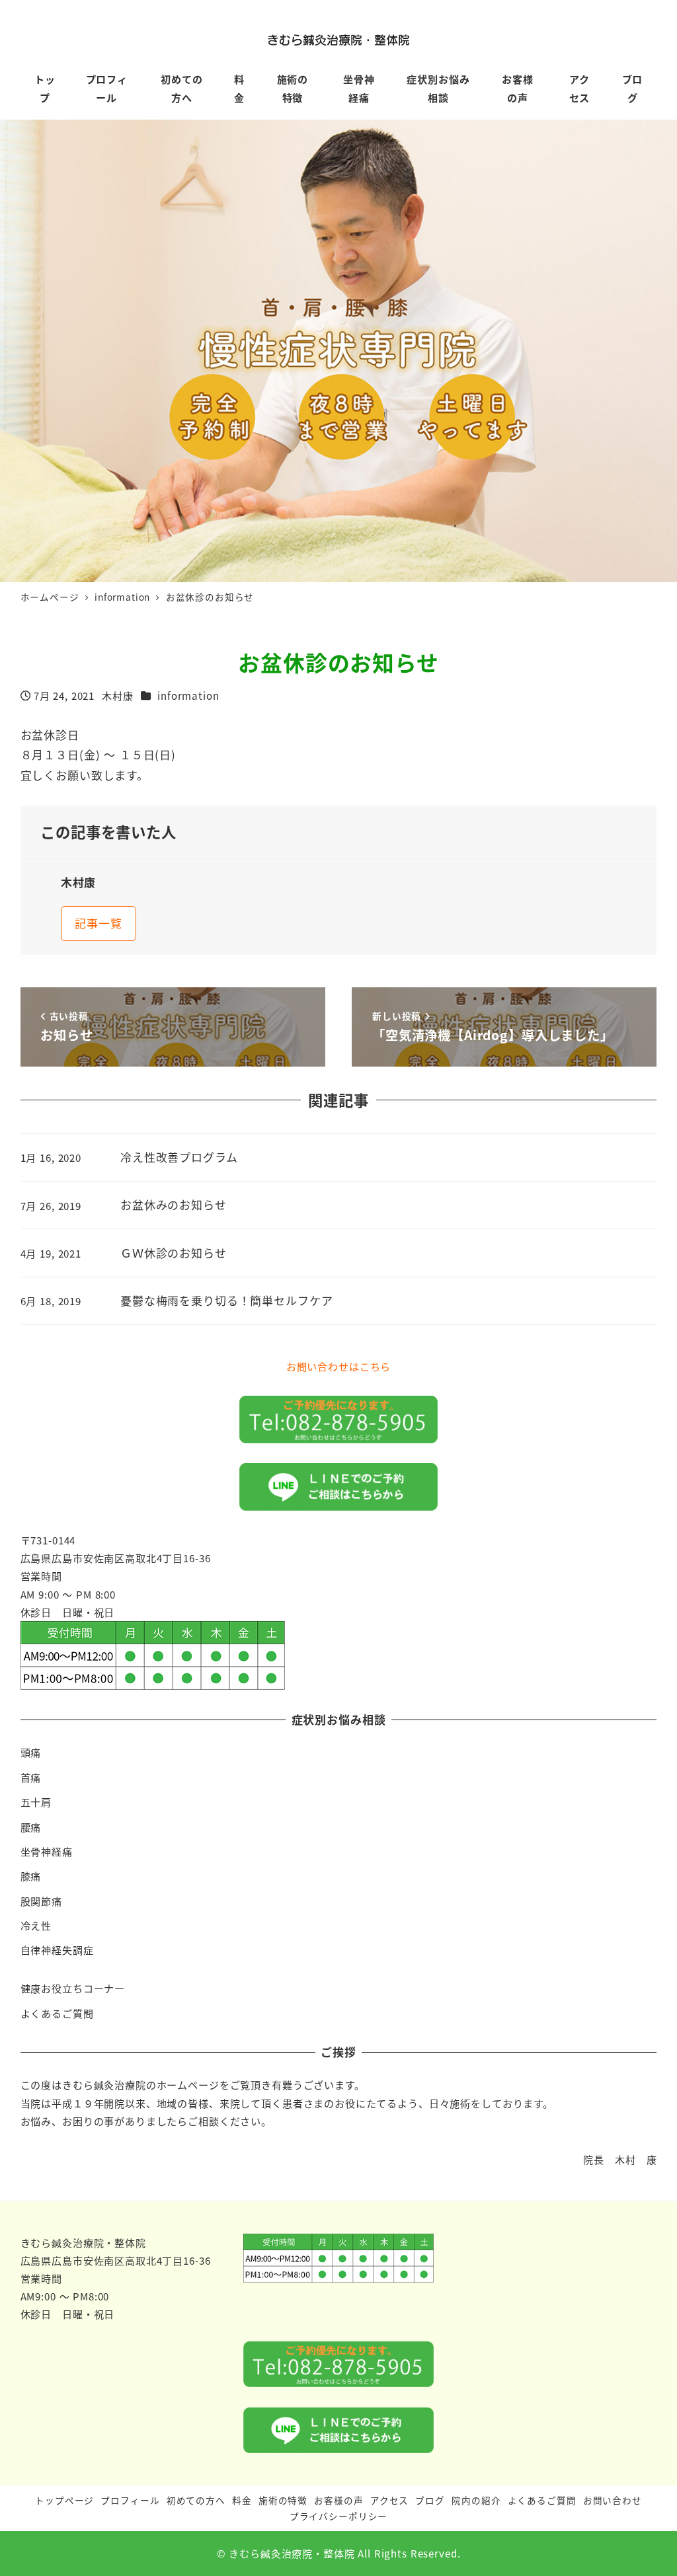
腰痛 (31, 1827)
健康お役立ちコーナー (73, 1988)
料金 (242, 2500)
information (188, 695)
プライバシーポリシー (339, 2516)
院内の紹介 (476, 2500)
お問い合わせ (613, 2500)
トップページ (64, 2500)
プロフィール (130, 2500)
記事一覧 (98, 923)
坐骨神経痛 (47, 1851)
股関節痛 (41, 1901)
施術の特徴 (283, 2500)
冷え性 (36, 1925)
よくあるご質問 (57, 2013)
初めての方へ (196, 2500)
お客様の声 (338, 2500)
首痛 (31, 1777)
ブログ (430, 2500)
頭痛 (31, 1752)
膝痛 (31, 1875)
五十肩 (36, 1801)
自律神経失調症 (57, 1950)
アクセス (389, 2500)
